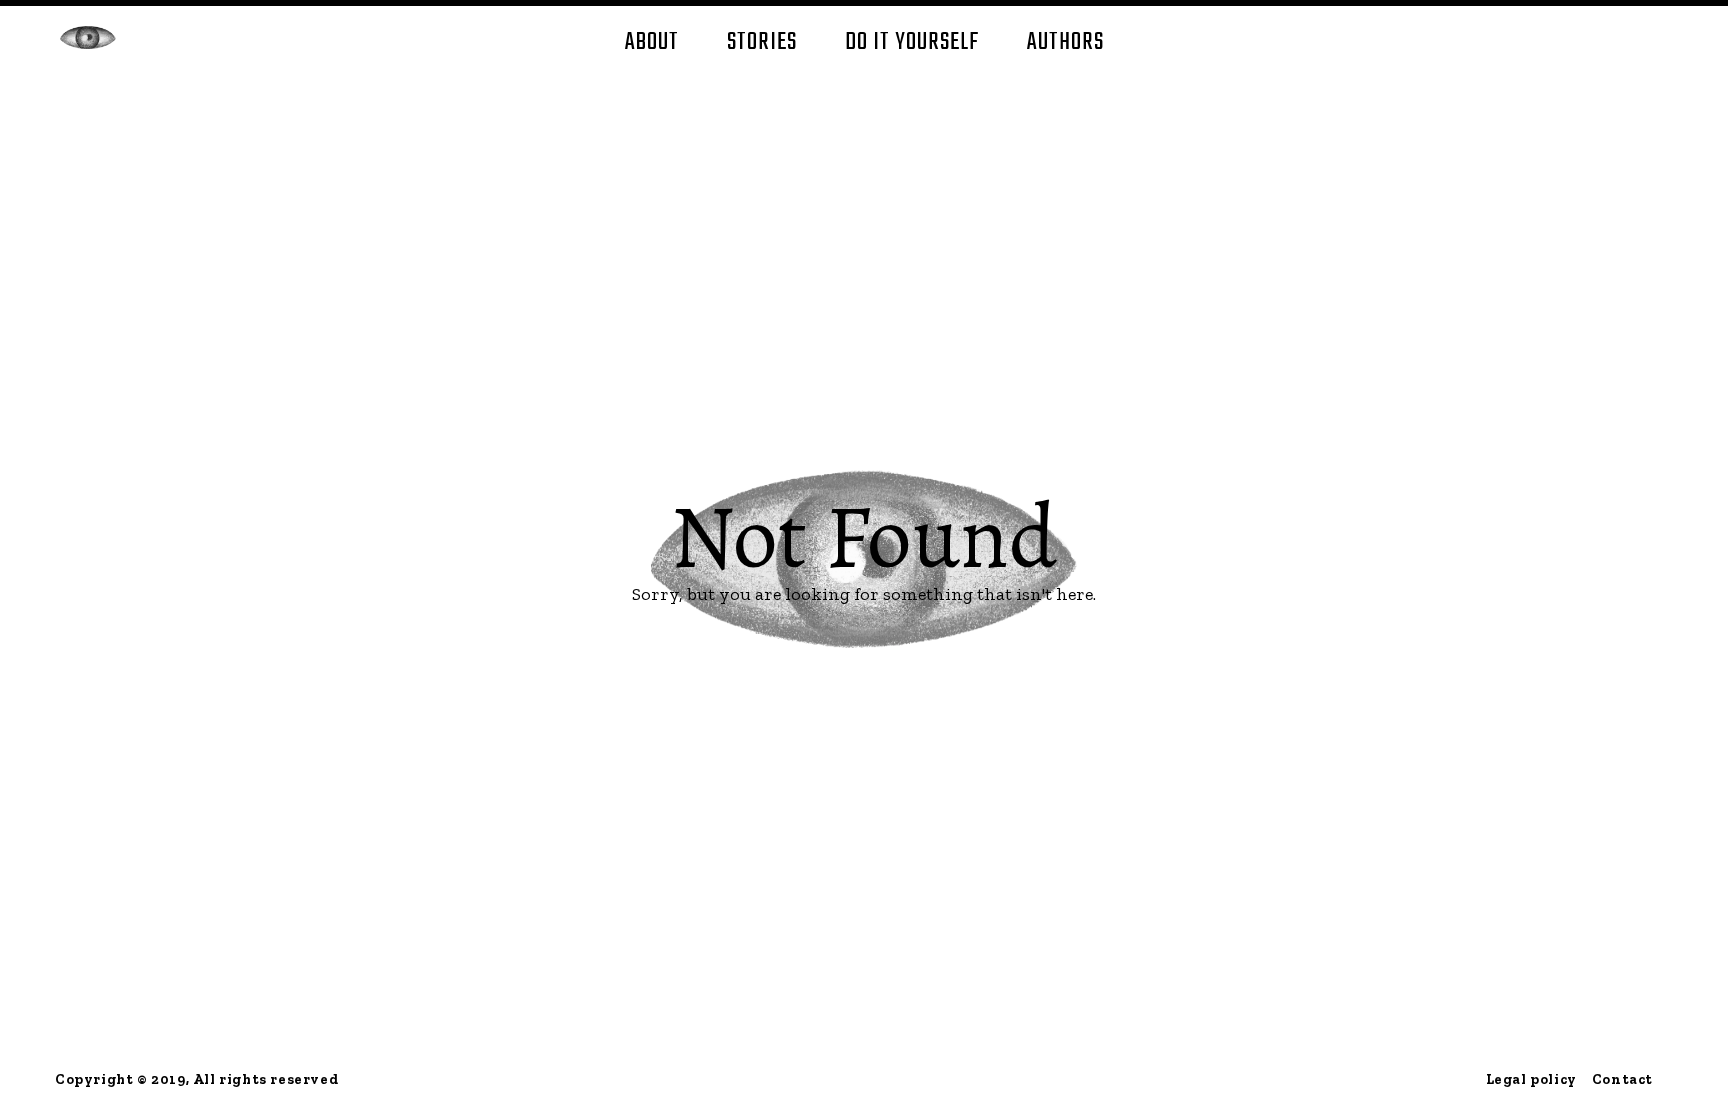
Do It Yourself (912, 42)
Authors (1065, 42)
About (652, 42)
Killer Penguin (88, 37)
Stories (762, 42)
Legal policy (1531, 1079)
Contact (1622, 1079)
